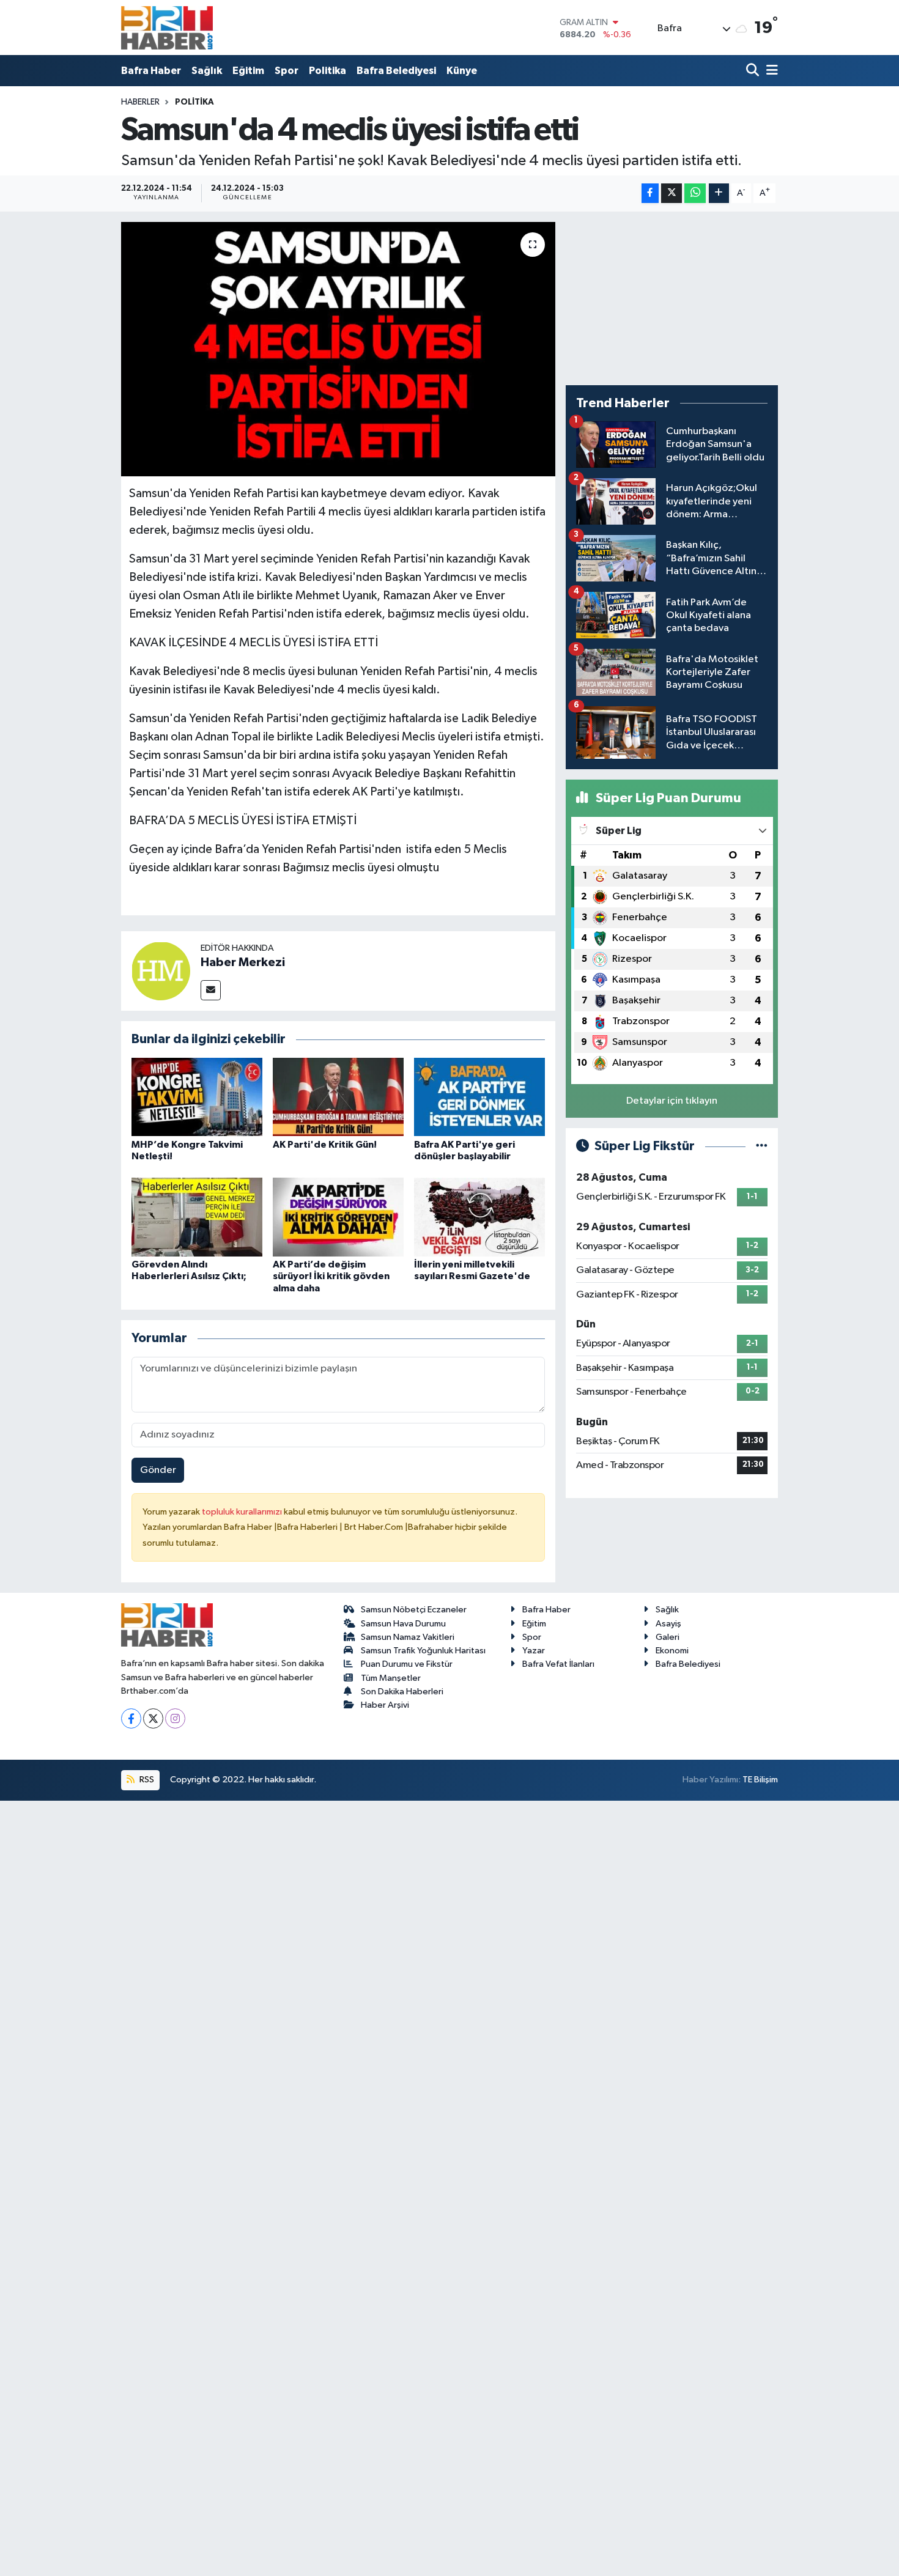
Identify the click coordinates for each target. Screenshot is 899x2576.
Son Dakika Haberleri (402, 1692)
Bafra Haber (151, 71)
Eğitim (248, 71)
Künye (462, 71)
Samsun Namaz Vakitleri (408, 1637)
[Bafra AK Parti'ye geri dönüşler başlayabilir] (479, 1097)
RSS (146, 1780)
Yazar (534, 1651)
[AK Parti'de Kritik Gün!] (338, 1097)
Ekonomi (672, 1651)
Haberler (140, 102)
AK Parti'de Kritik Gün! (325, 1145)
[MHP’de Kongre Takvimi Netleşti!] (197, 1097)
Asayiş (668, 1624)
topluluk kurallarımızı (243, 1512)
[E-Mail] (211, 990)
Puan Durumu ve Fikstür (407, 1664)
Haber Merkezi (243, 962)
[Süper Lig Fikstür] (762, 1146)
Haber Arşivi (385, 1705)
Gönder (158, 1470)
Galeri (668, 1637)
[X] (153, 1718)
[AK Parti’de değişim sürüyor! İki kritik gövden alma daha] (338, 1217)
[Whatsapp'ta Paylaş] (695, 194)
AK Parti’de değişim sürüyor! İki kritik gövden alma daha (331, 1276)
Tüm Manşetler (391, 1678)
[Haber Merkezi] (161, 971)
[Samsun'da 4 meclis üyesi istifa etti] (339, 349)
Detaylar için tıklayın (672, 1101)
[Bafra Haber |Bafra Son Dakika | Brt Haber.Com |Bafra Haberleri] (167, 28)
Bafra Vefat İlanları (558, 1664)
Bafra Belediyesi (396, 71)
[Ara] (754, 71)
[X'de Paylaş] (671, 194)
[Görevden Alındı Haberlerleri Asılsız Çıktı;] (197, 1217)
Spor (287, 71)
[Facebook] (131, 1718)
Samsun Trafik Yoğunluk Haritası (423, 1651)
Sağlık (207, 71)
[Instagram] (175, 1718)
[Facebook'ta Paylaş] (650, 194)
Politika (327, 71)
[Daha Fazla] (719, 194)
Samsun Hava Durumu (403, 1624)
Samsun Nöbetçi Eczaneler (414, 1610)
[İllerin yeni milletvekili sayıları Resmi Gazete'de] (479, 1217)
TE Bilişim (760, 1780)
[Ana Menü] (770, 71)
